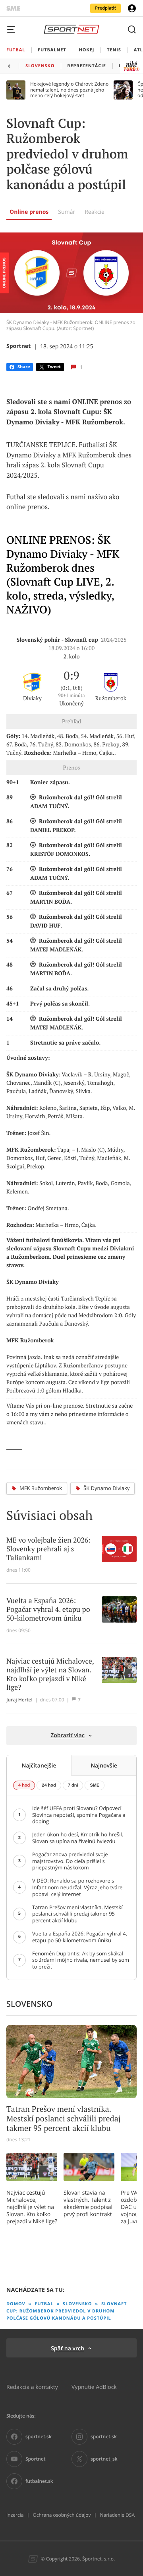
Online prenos (29, 212)
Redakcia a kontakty (32, 2387)
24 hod (49, 1785)
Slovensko (77, 2304)
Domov (16, 2304)
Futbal (44, 2304)
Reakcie (95, 212)
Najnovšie (104, 1765)
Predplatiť (105, 8)
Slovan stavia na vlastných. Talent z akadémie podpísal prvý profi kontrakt (88, 2203)
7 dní (73, 1785)
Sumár (67, 212)
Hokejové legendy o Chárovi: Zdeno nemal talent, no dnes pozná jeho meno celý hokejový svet (69, 90)
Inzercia (15, 2515)
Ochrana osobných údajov (62, 2515)
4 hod (24, 1785)
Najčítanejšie (39, 1765)
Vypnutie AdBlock (94, 2387)
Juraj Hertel (19, 1700)
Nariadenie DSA (117, 2515)
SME (95, 1785)
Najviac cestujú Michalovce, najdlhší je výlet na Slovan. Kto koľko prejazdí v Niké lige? (32, 2207)
